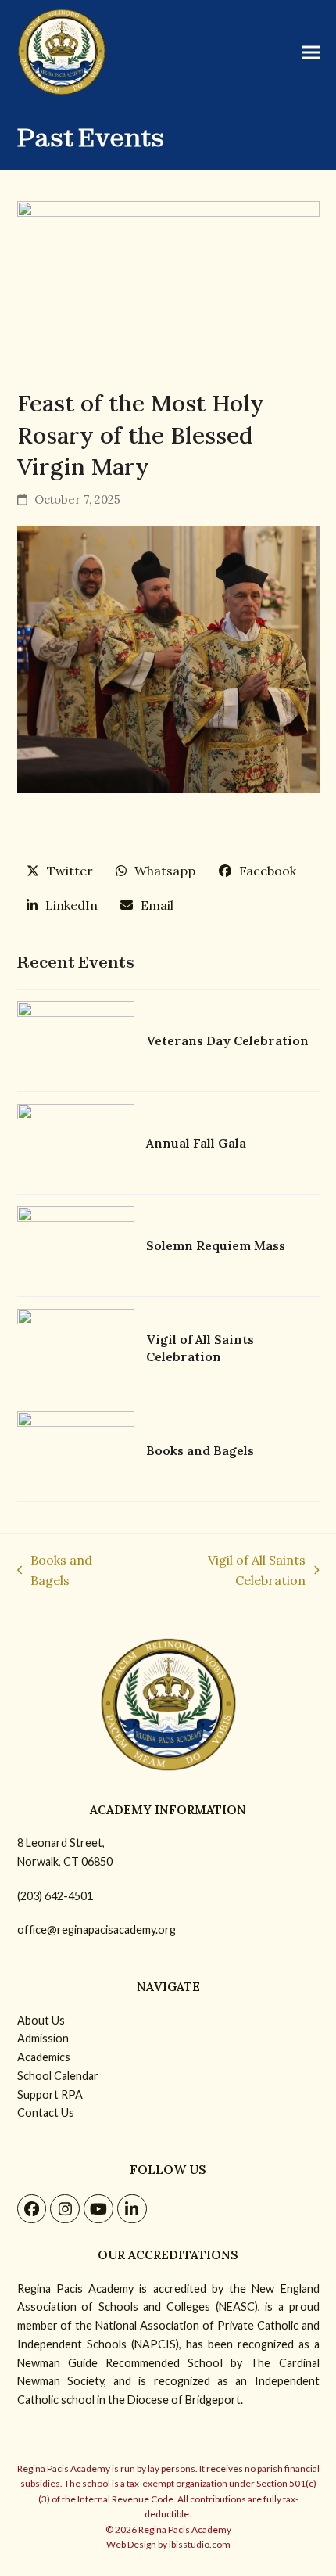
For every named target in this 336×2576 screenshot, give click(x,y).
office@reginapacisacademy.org (97, 1929)
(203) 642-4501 (55, 1896)
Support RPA (50, 2095)
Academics (44, 2057)
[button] (311, 52)
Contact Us (46, 2113)
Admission (43, 2038)
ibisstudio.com (200, 2544)
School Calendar (58, 2076)
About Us (41, 2020)
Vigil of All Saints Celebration (225, 1572)
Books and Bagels (55, 1572)
